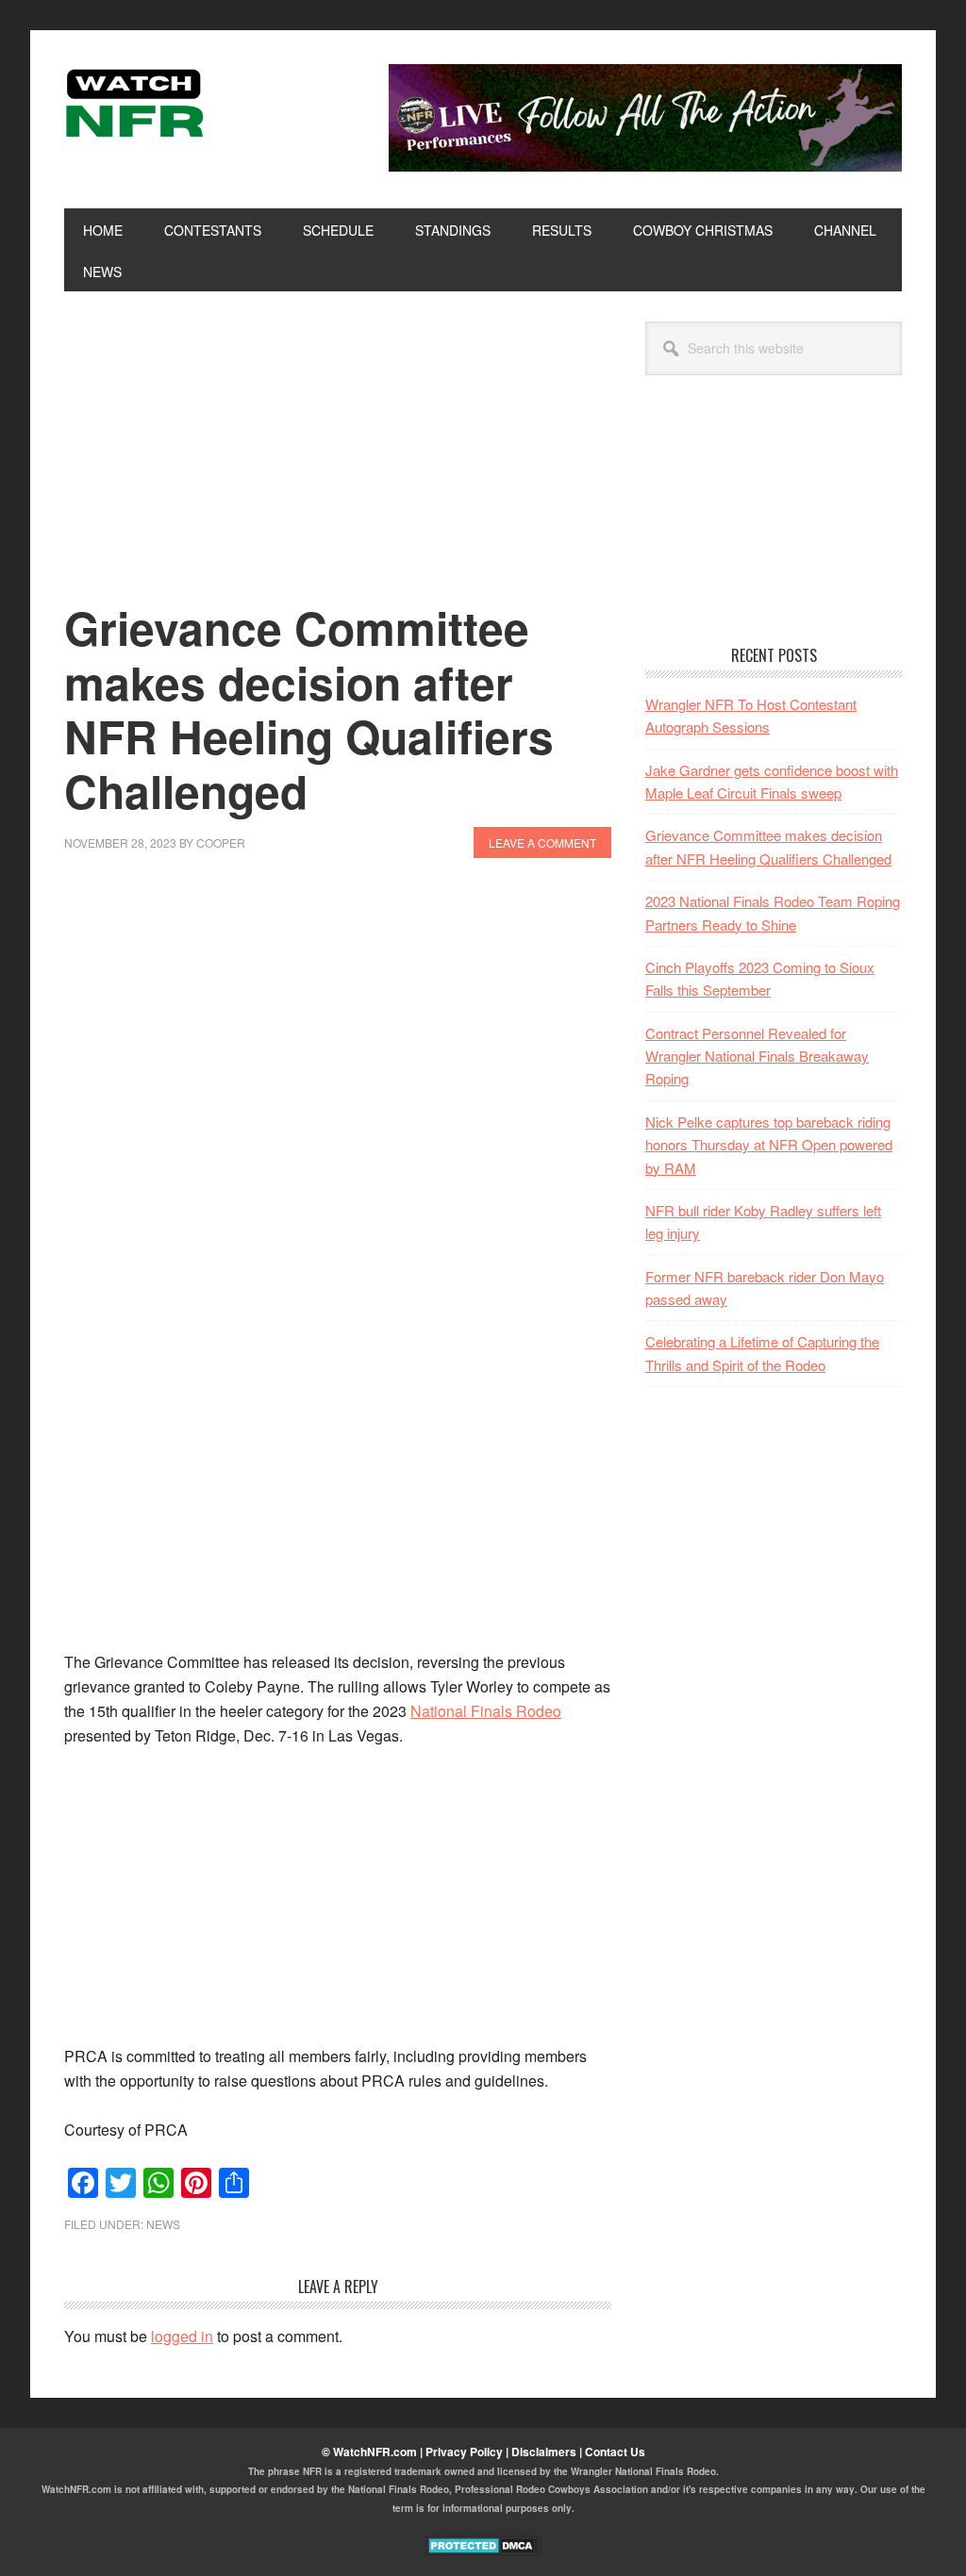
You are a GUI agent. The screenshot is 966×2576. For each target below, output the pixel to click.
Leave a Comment (542, 842)
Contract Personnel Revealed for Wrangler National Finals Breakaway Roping (757, 1056)
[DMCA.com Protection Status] (483, 2551)
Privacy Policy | (468, 2452)
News (163, 2224)
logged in (182, 2336)
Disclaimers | (548, 2452)
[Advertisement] (338, 461)
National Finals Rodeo (486, 1711)
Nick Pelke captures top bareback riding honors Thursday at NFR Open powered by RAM (769, 1145)
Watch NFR (192, 102)
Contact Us (615, 2452)
